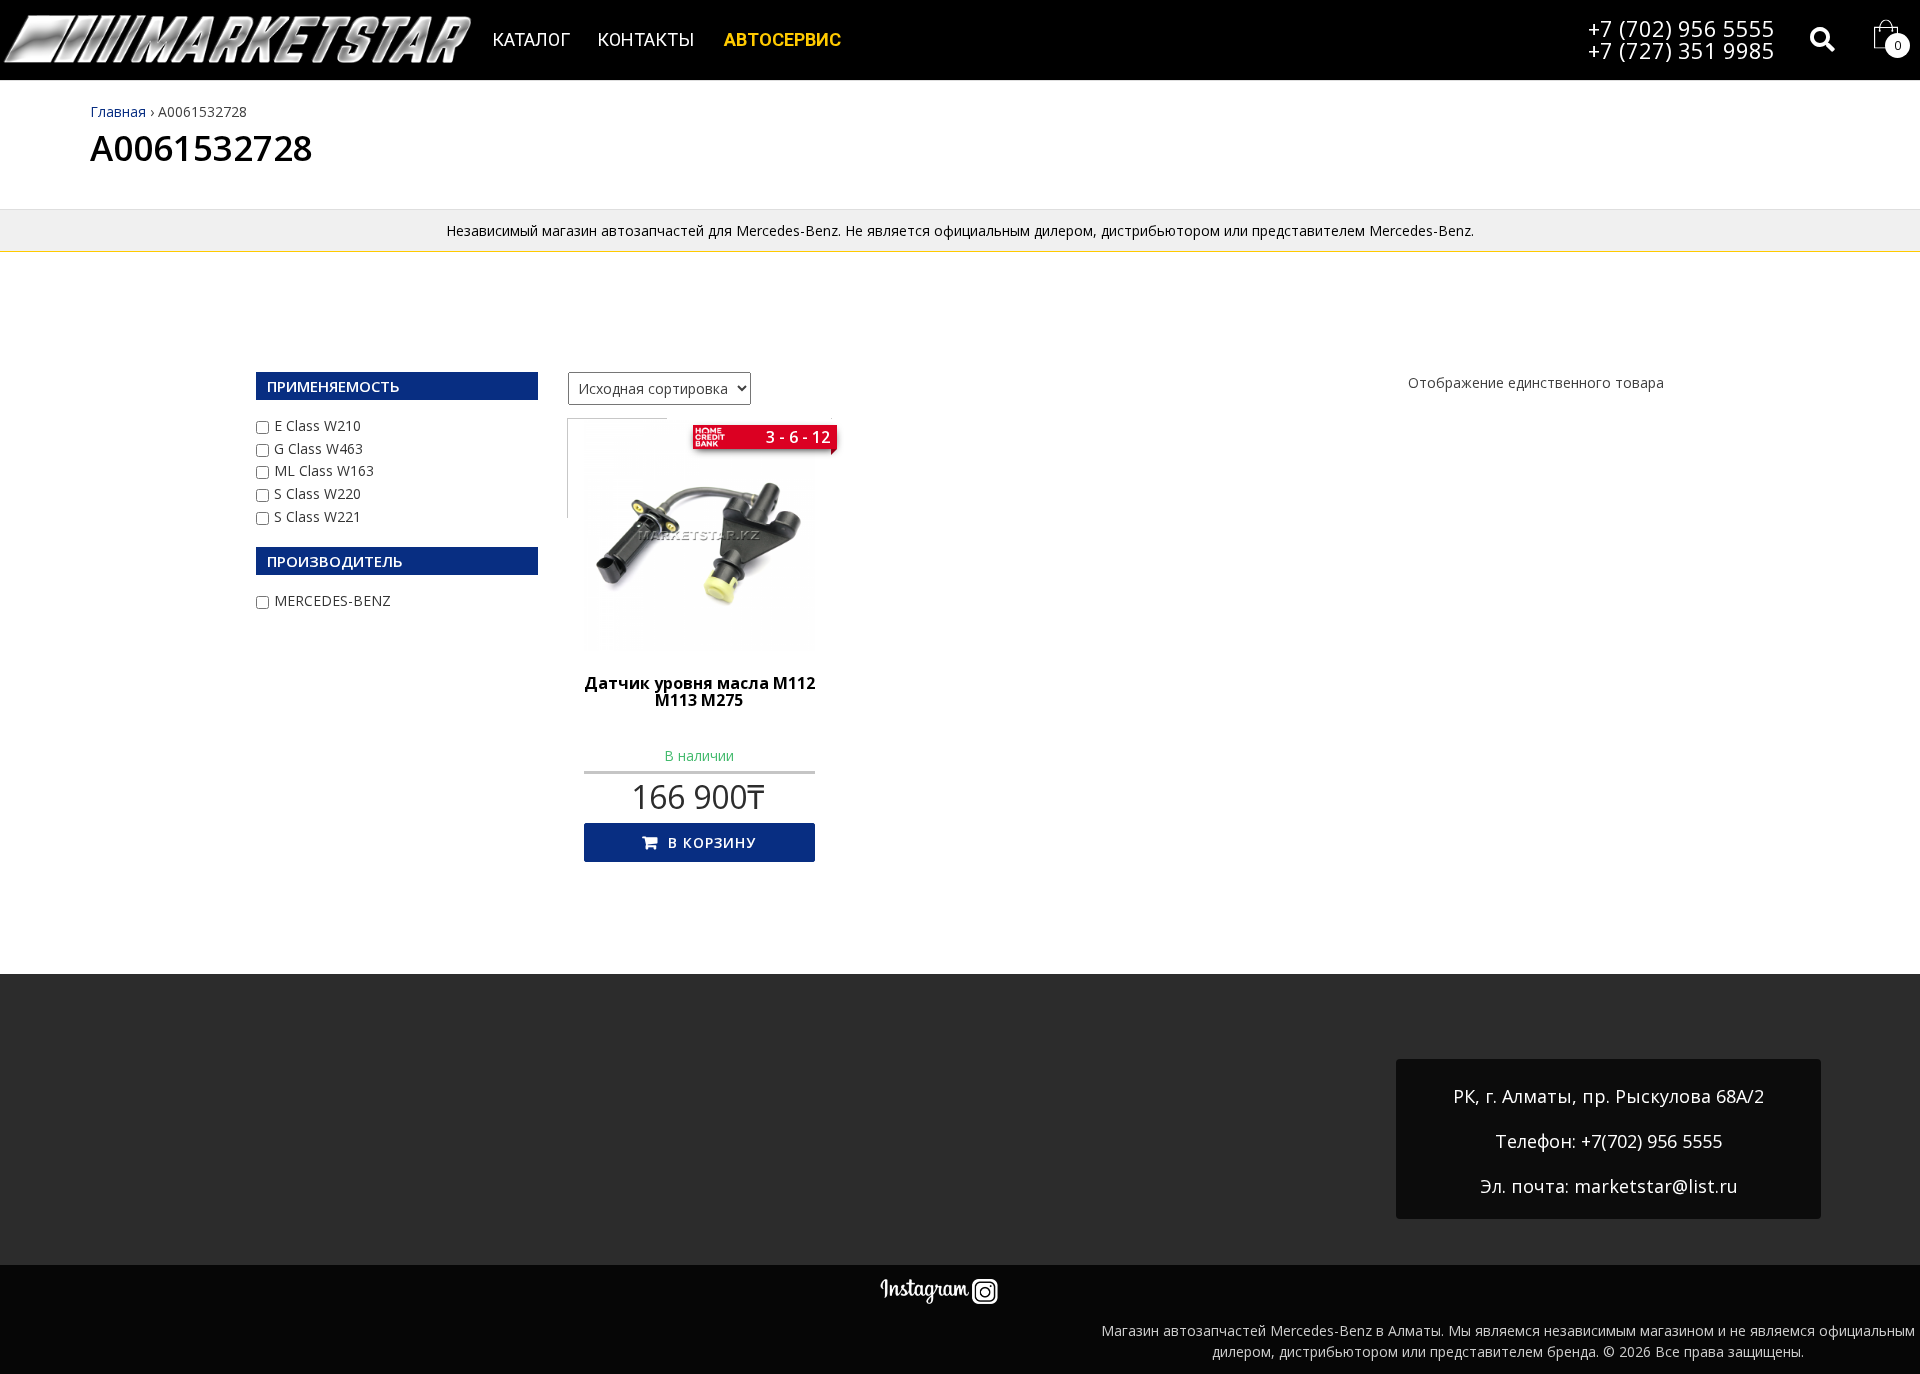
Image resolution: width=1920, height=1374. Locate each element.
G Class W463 (318, 448)
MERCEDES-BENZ (332, 600)
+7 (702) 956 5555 (1681, 28)
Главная (118, 111)
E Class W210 (317, 425)
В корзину (712, 842)
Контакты (645, 39)
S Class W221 (317, 516)
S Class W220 (317, 493)
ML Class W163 (324, 470)
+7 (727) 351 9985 (1681, 50)
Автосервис (782, 39)
